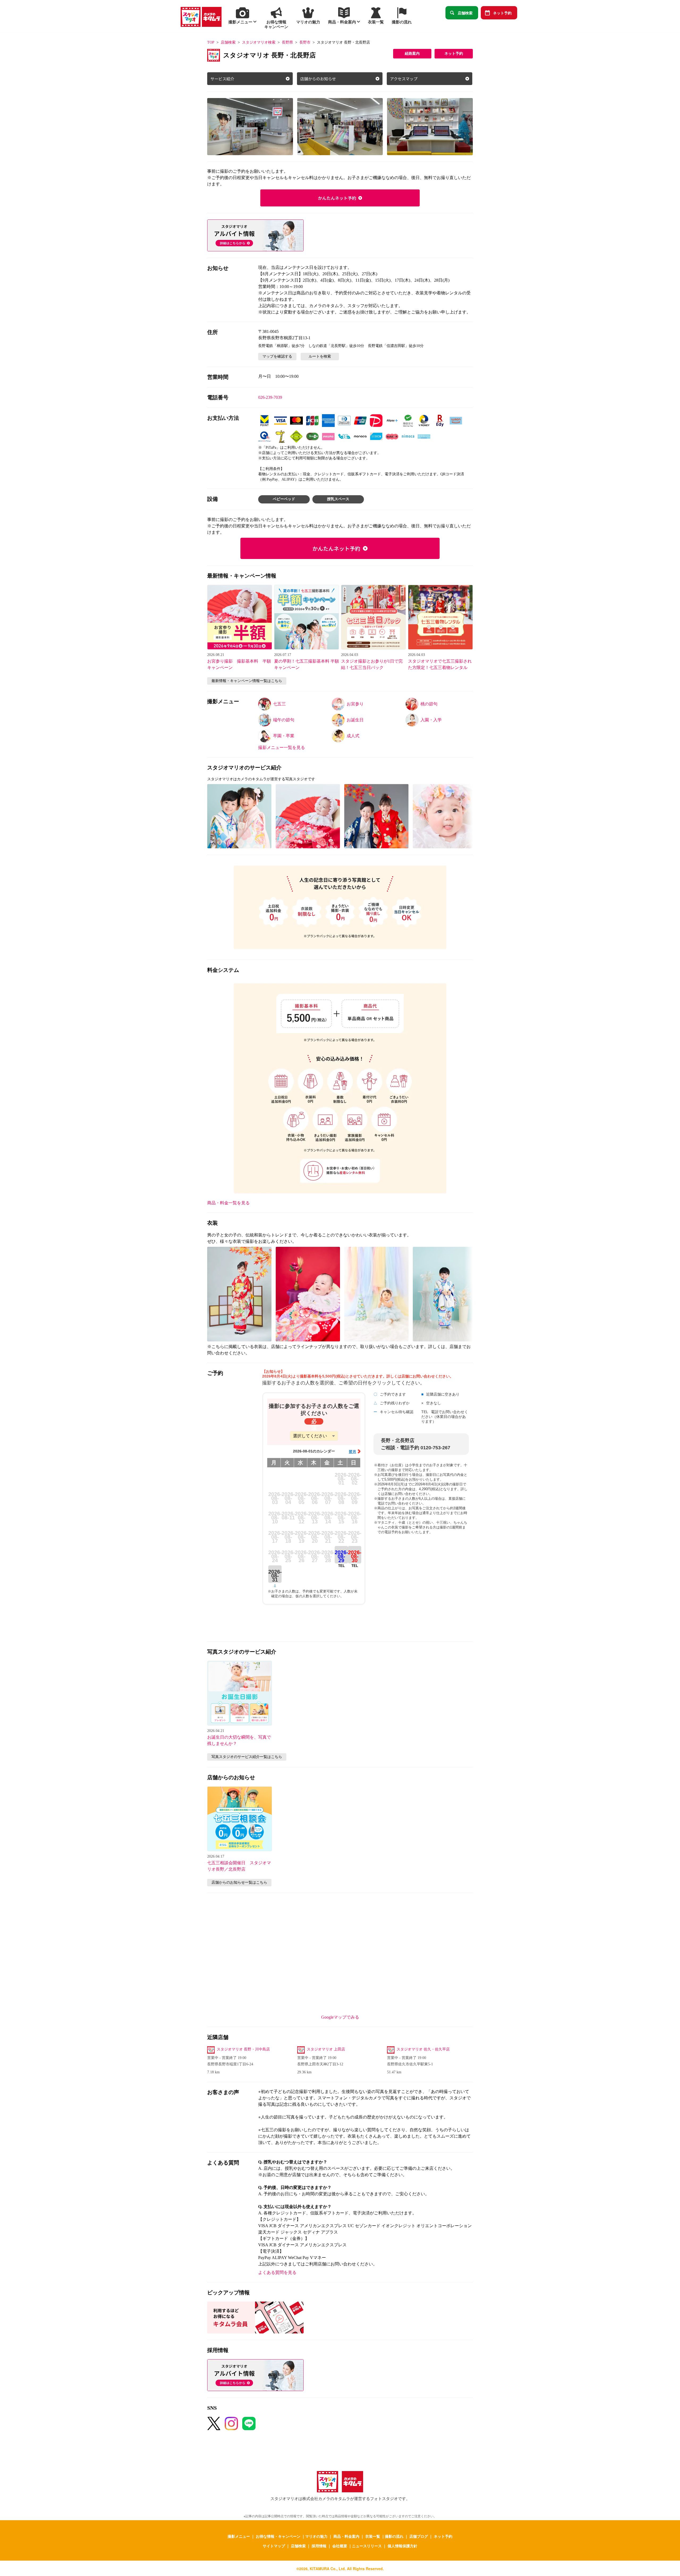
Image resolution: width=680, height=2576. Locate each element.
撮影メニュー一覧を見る (282, 747)
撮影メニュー (239, 2536)
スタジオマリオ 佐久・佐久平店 (423, 2049)
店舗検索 (465, 13)
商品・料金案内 (346, 2536)
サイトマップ (274, 2546)
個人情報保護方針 (402, 2546)
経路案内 (412, 54)
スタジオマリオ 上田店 (326, 2049)
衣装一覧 (373, 2536)
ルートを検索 (320, 356)
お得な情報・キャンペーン (278, 2536)
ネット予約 (502, 13)
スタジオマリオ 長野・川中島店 (243, 2049)
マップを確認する (277, 356)
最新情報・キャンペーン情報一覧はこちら (247, 681)
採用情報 (319, 2546)
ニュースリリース (367, 2546)
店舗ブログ (419, 2536)
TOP (211, 42)
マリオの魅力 (316, 2536)
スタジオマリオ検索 (259, 42)
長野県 (287, 42)
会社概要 (340, 2546)
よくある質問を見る (277, 2272)
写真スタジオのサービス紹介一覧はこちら (247, 1757)
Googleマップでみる (340, 2017)
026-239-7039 (270, 397)
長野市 (305, 42)
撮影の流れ (394, 2536)
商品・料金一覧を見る (228, 1203)
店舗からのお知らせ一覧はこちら (239, 1882)
